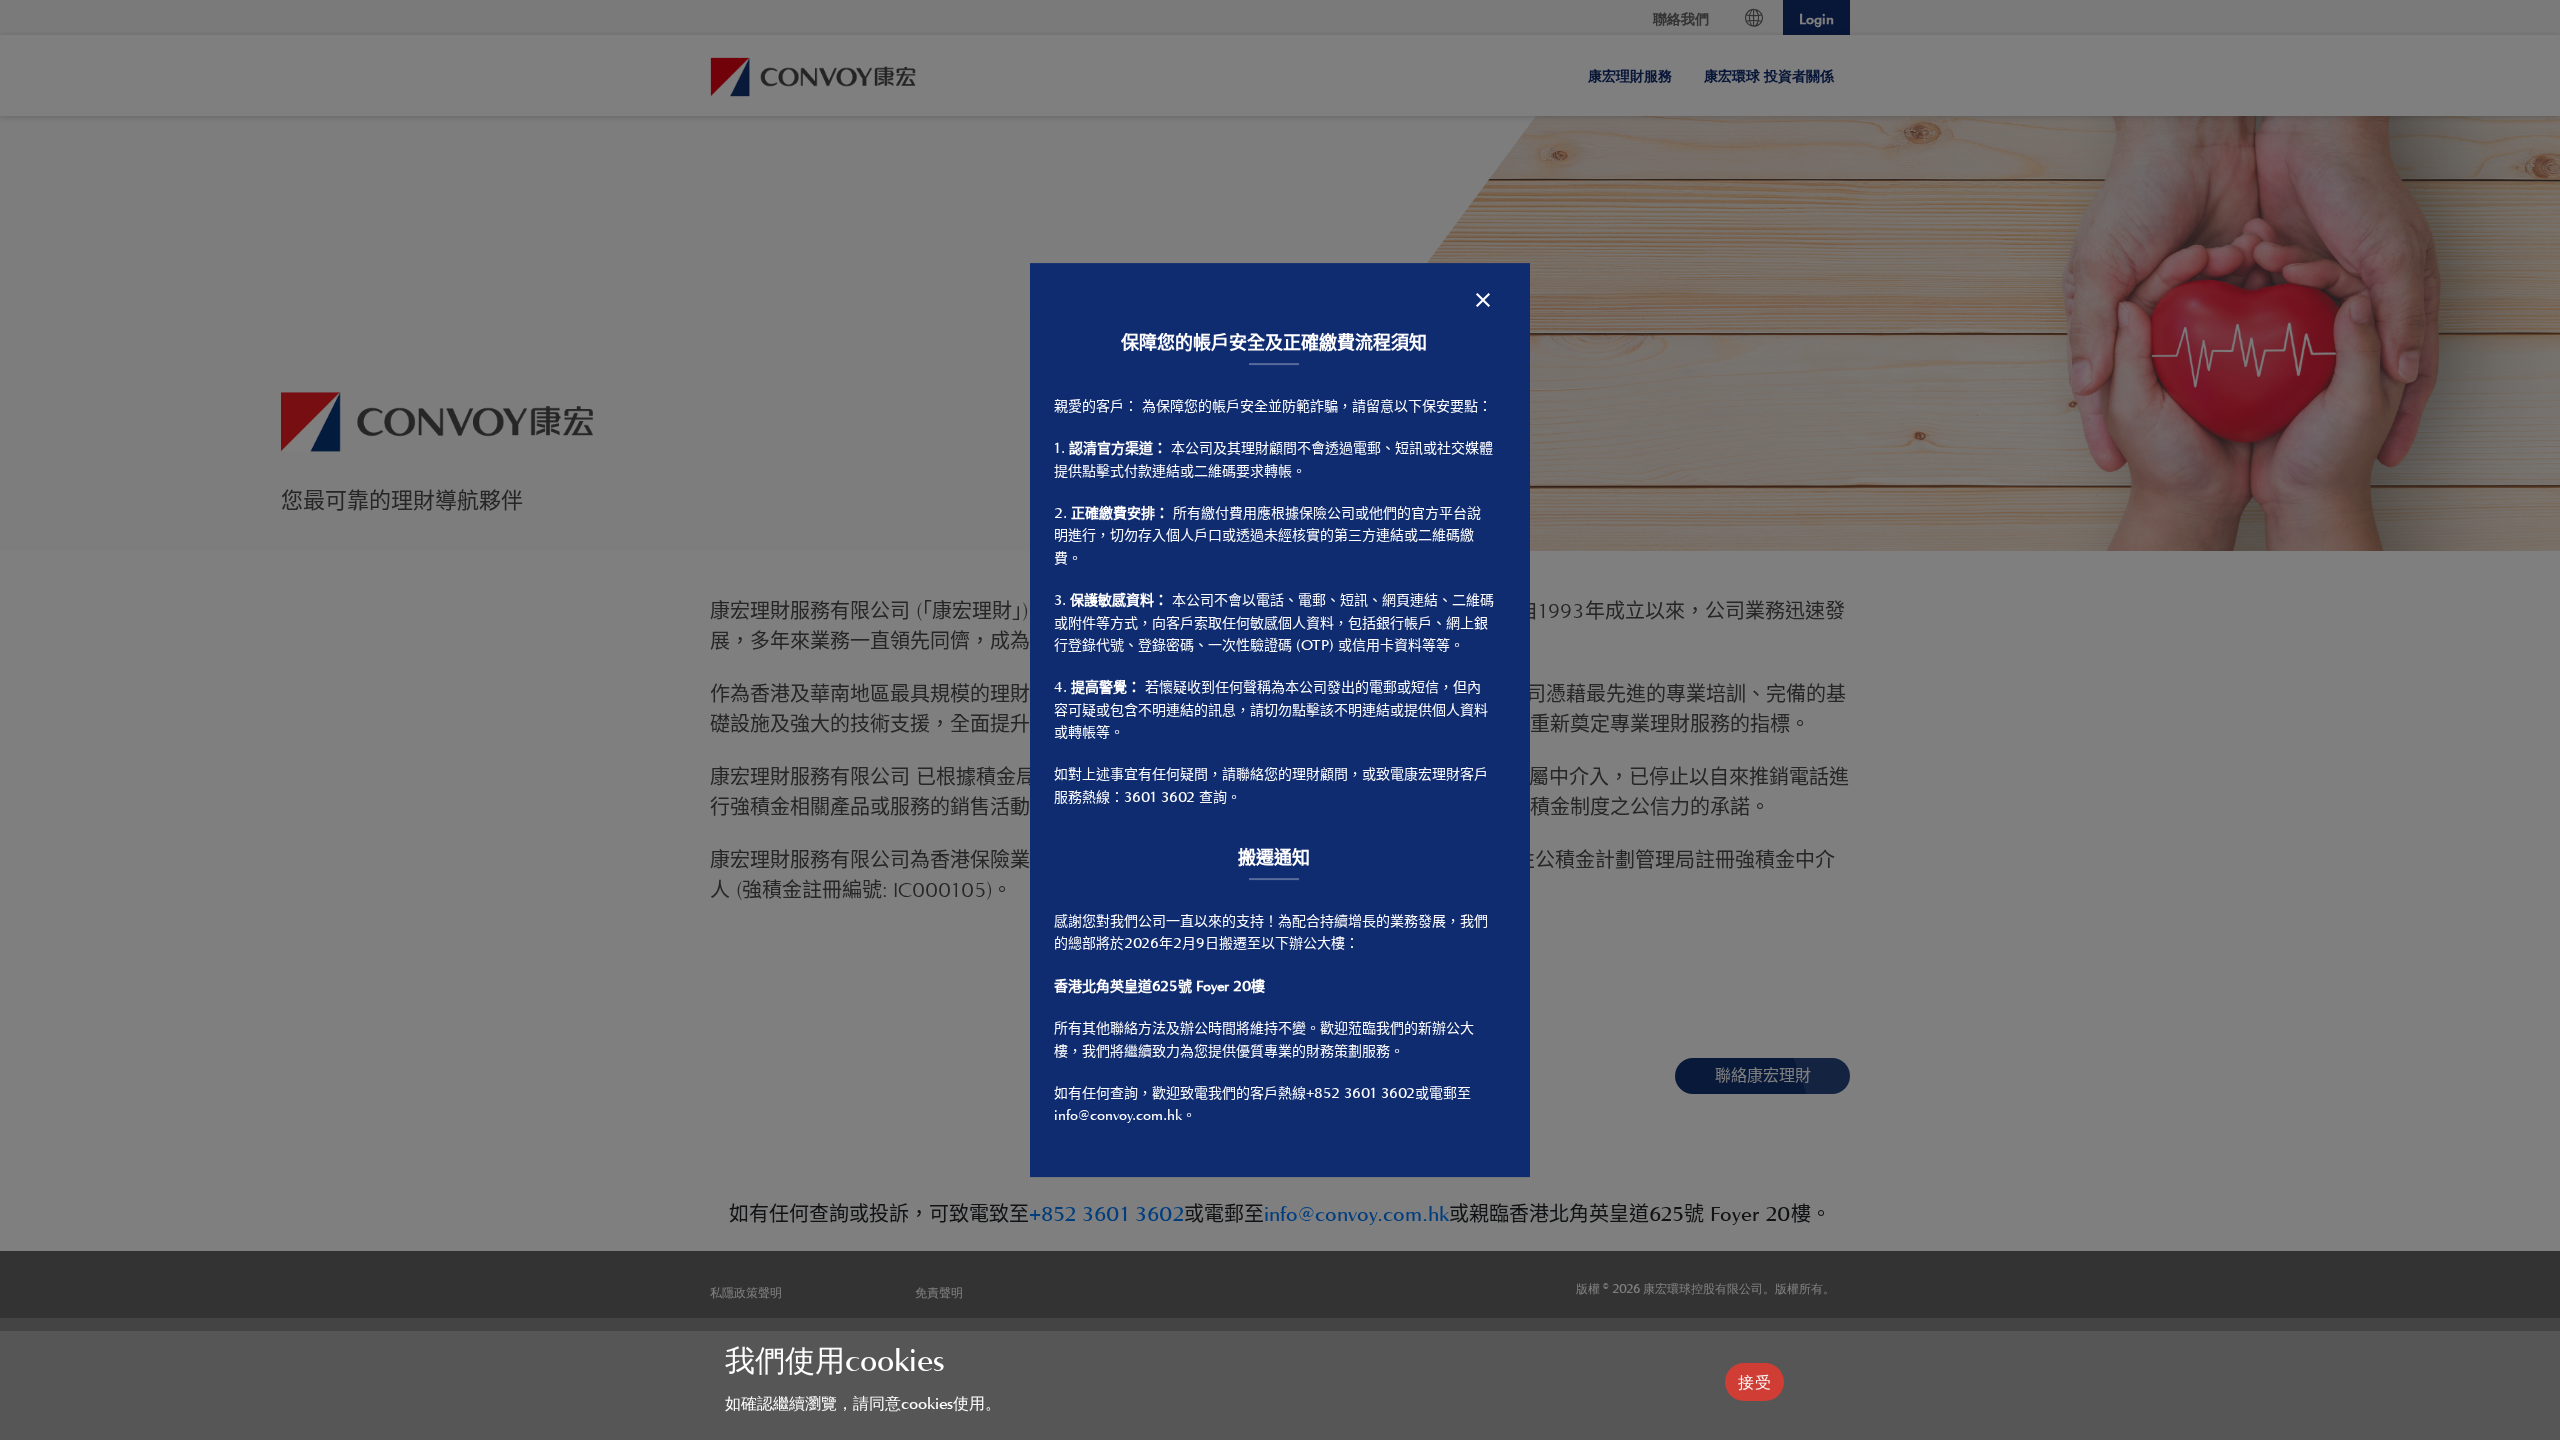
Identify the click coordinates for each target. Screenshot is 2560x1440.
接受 (1754, 1382)
